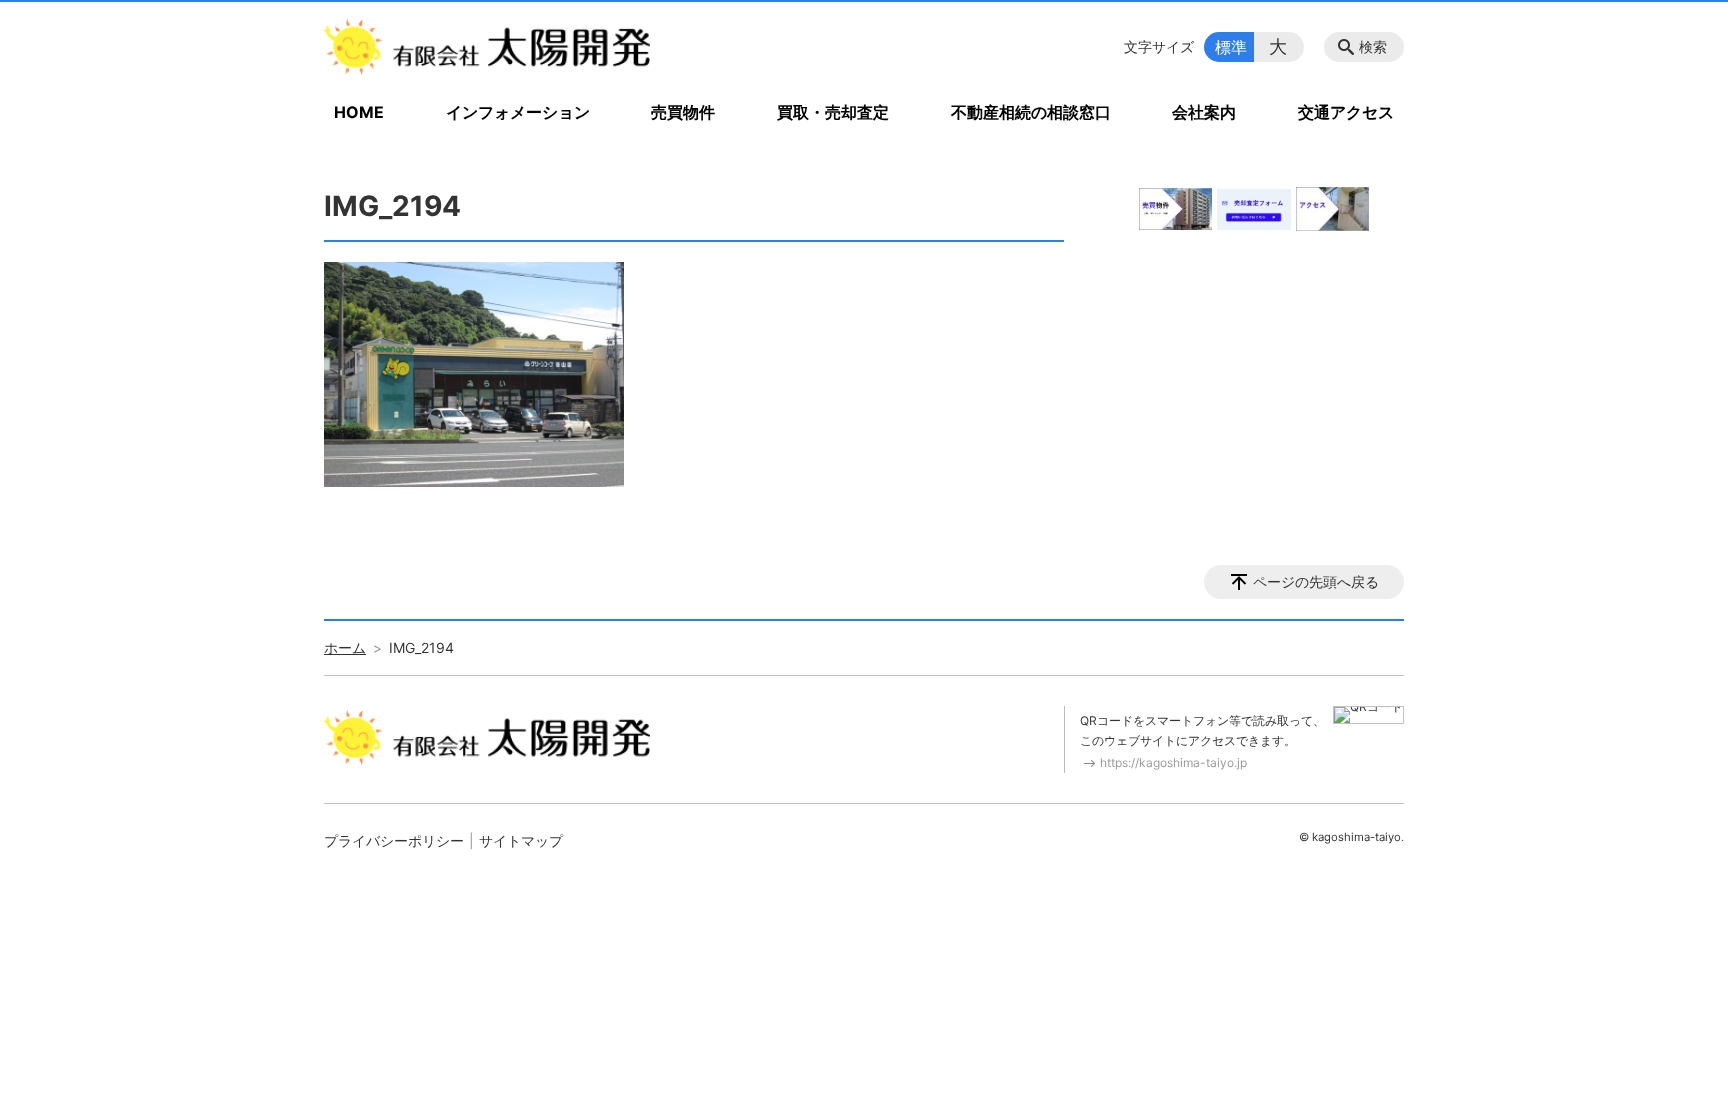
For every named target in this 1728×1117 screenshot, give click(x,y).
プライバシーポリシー (394, 840)
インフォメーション (518, 112)
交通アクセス (1346, 112)
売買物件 (683, 112)
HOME (359, 112)
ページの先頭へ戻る (1316, 581)
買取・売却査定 (833, 112)
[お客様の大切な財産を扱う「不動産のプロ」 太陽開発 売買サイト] (487, 47)
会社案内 (1204, 112)
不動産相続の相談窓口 (1031, 112)
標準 (1231, 47)
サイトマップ (521, 840)
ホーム (345, 647)
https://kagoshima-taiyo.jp (1173, 762)
